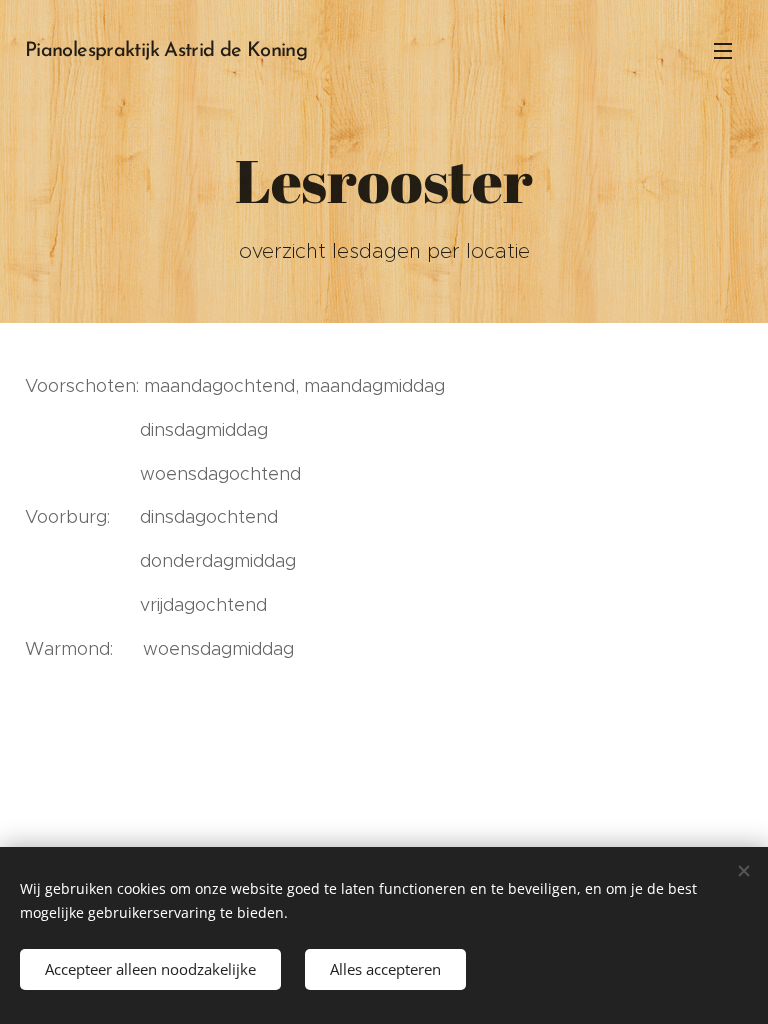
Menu (723, 50)
